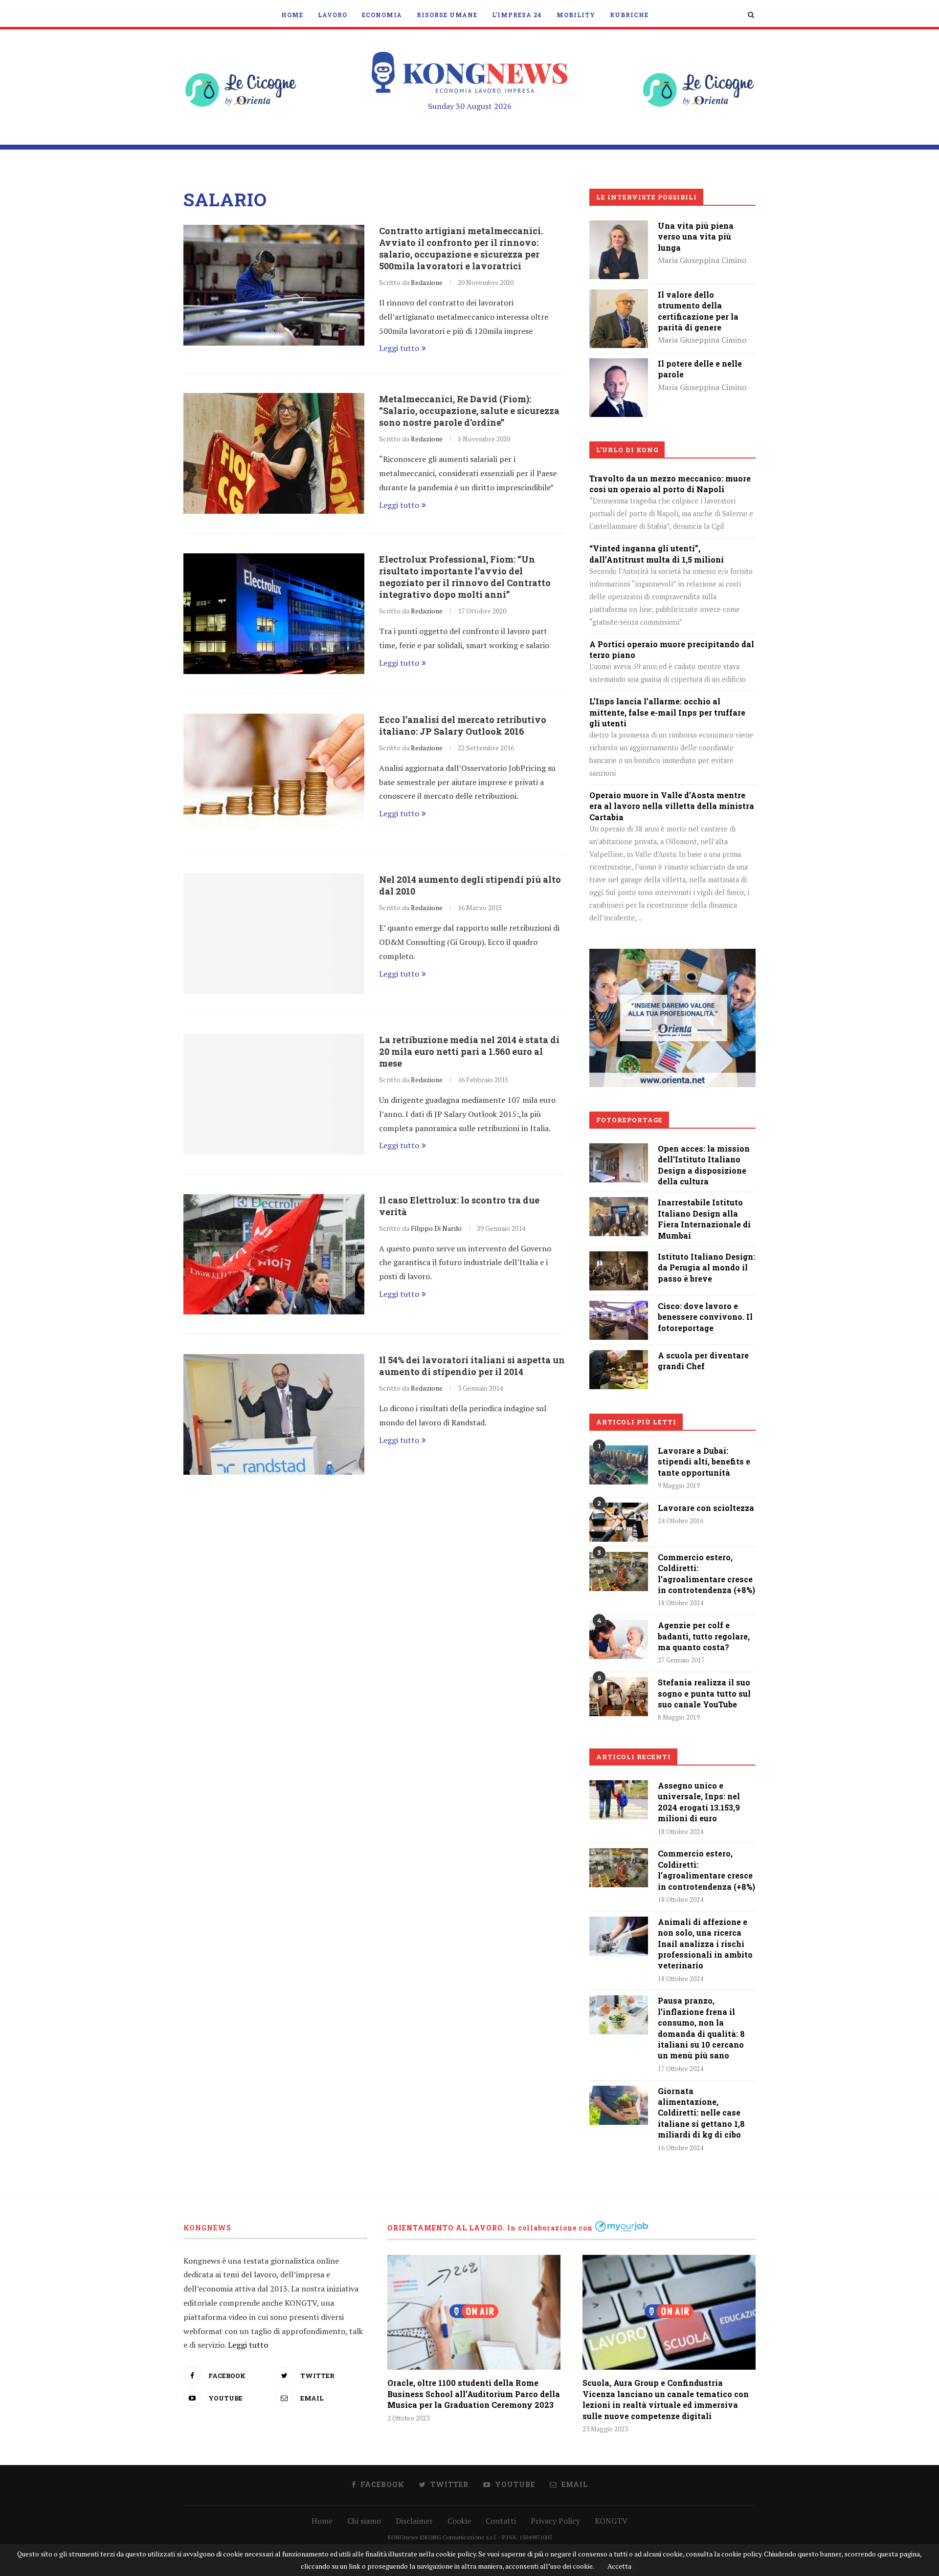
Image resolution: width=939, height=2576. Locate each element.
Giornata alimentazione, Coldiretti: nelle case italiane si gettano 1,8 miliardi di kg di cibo (701, 2113)
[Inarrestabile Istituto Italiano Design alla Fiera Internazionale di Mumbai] (619, 1204)
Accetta (619, 2566)
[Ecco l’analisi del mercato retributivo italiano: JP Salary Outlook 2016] (274, 774)
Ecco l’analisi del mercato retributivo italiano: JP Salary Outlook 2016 (463, 725)
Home (292, 15)
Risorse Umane (447, 15)
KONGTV (611, 2521)
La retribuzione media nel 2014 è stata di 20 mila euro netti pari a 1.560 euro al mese (469, 1051)
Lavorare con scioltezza (706, 1508)
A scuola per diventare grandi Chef (703, 1361)
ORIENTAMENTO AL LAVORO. (446, 2228)
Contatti (501, 2521)
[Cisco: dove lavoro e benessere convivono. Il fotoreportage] (619, 1308)
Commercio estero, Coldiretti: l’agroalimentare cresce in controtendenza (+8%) (706, 1573)
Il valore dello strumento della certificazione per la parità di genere (698, 311)
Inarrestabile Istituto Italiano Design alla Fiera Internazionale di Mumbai (704, 1219)
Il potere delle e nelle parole (700, 369)
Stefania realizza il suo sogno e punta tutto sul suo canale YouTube (704, 1693)
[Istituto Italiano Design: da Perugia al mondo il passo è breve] (619, 1258)
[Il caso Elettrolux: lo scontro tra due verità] (274, 1255)
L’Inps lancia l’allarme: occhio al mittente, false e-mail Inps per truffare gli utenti (667, 712)
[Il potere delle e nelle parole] (619, 365)
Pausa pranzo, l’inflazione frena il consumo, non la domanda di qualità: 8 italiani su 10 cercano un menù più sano (701, 2028)
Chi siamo (364, 2521)
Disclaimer (414, 2521)
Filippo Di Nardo (436, 1228)
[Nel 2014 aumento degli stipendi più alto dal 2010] (274, 934)
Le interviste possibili (647, 197)
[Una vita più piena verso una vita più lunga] (619, 227)
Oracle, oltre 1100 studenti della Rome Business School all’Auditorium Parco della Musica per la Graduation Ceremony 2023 (474, 2394)
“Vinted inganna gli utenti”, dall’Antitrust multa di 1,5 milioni (657, 554)
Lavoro (333, 15)
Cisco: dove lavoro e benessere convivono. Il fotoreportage (705, 1317)
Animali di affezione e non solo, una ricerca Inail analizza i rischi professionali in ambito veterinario (705, 1944)
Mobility (576, 15)
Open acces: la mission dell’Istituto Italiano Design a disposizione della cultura (704, 1165)
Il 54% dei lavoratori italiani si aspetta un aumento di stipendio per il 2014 (472, 1366)
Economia (382, 15)
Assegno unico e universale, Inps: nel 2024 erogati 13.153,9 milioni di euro (699, 1802)
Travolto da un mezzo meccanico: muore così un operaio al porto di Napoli (670, 484)
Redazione (427, 282)
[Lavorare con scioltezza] (619, 1522)
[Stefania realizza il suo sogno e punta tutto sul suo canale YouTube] (619, 1697)
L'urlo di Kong (627, 450)
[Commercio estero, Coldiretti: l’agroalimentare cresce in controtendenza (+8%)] (619, 1572)
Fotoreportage (629, 1120)
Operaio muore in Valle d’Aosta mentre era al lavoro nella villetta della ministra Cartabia (672, 806)
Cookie (459, 2521)
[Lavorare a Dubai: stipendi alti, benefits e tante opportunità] (619, 1465)
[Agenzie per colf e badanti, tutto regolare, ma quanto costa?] (619, 1639)
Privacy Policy (555, 2521)
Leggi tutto (399, 348)
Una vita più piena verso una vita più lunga (696, 237)
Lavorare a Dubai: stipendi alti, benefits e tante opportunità (704, 1462)
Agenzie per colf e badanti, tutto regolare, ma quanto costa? (704, 1636)
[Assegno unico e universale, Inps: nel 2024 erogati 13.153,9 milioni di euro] (619, 1800)
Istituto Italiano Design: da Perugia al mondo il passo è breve (706, 1267)
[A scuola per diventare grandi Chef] (619, 1357)
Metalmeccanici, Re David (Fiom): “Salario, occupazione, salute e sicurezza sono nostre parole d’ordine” (469, 411)
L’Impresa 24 (517, 15)
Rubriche (629, 15)
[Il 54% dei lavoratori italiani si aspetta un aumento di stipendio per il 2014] (274, 1414)
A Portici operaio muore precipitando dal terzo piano (672, 649)
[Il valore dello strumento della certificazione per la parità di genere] (619, 296)
